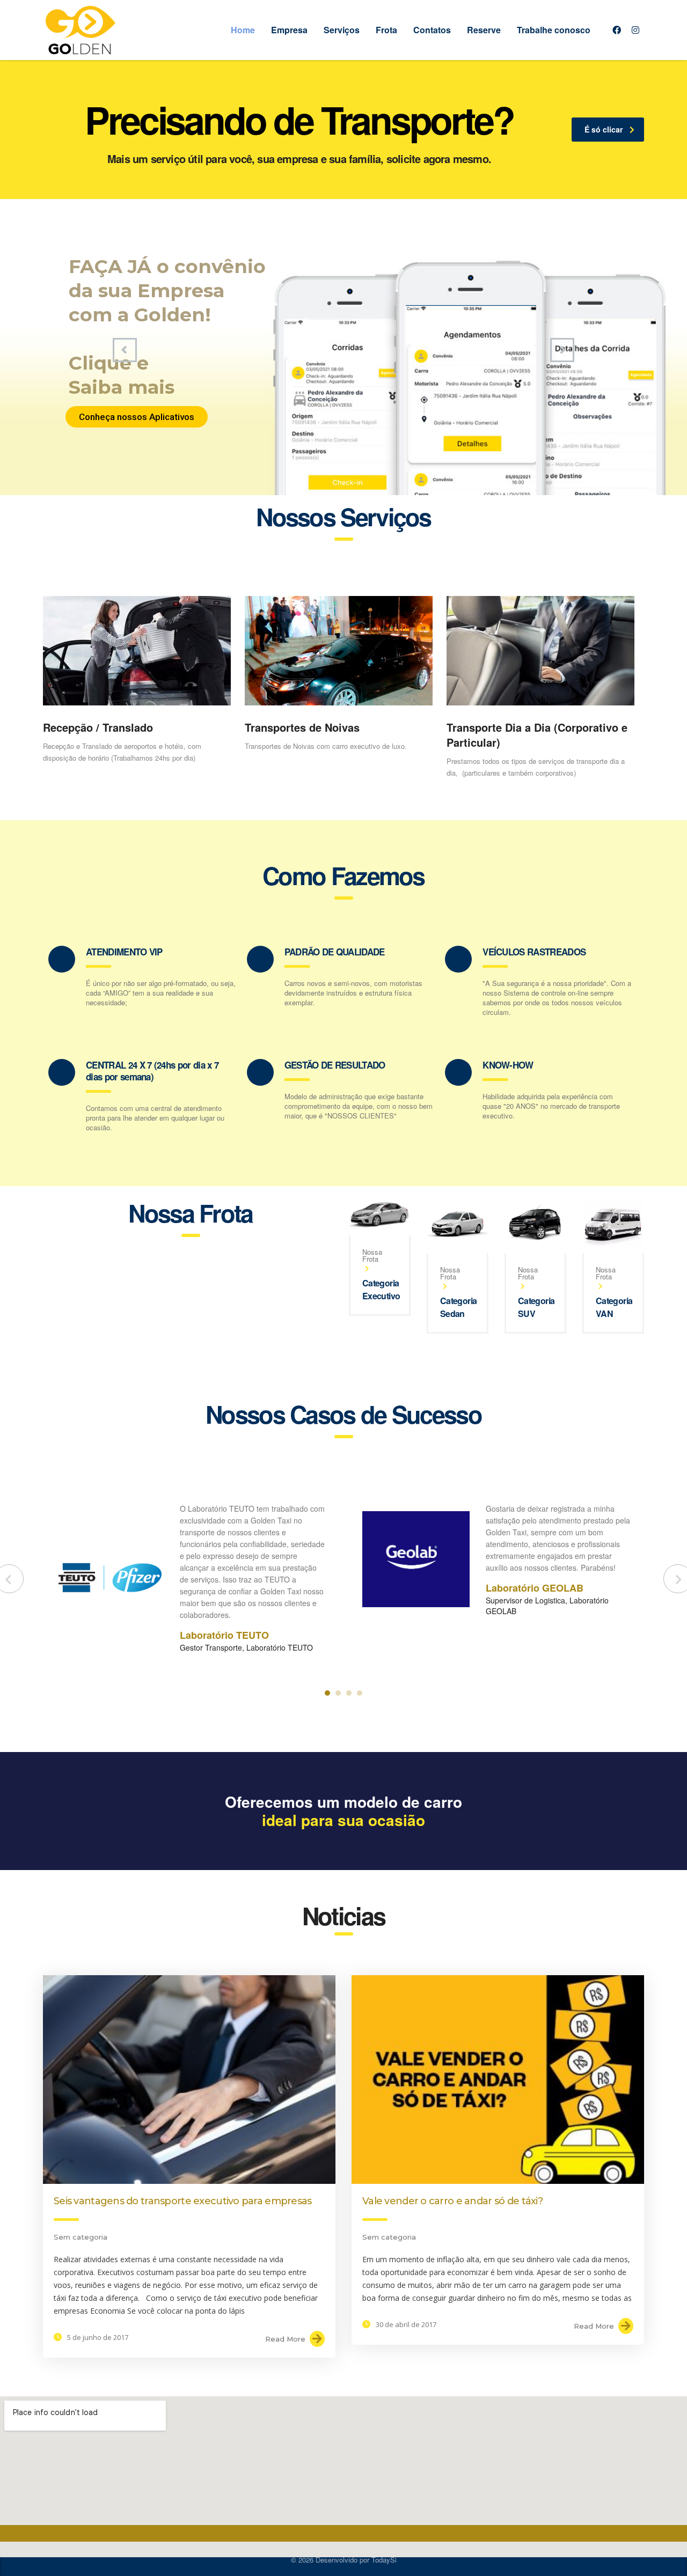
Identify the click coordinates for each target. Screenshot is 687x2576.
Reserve (484, 30)
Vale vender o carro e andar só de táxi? (452, 2201)
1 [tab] (327, 1693)
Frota (386, 30)
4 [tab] (360, 1693)
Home (243, 30)
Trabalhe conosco (554, 30)
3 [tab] (349, 1693)
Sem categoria (81, 2237)
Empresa (289, 30)
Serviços (342, 30)
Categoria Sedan (458, 1307)
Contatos (432, 30)
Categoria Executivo (381, 1289)
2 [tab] (338, 1693)
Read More (285, 2339)
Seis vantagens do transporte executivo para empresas (183, 2201)
